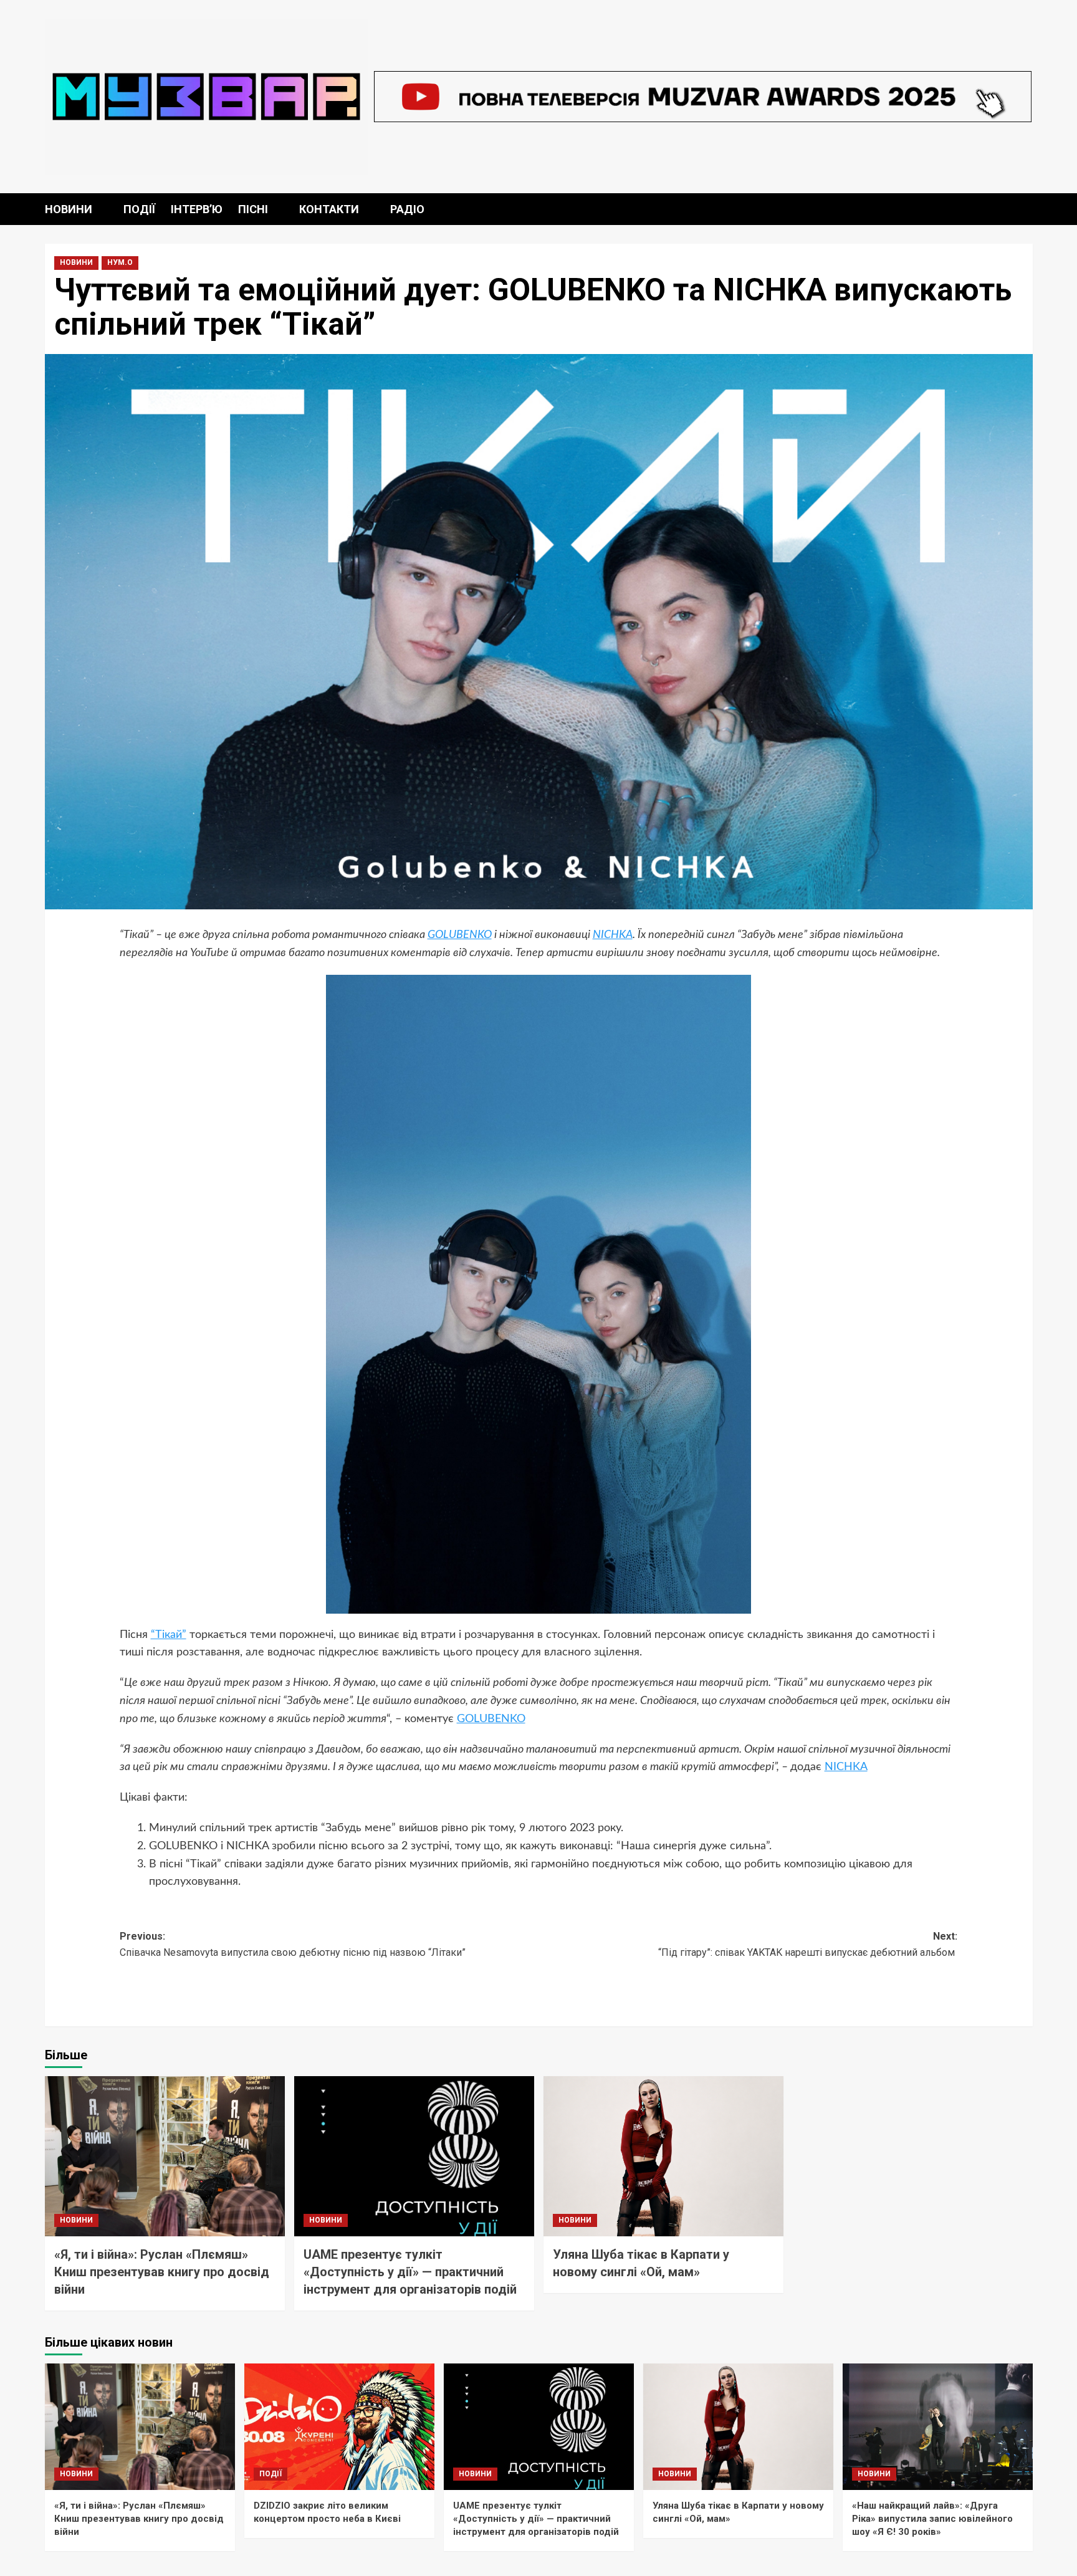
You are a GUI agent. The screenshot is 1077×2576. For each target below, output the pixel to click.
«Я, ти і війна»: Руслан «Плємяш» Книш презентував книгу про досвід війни (162, 2272)
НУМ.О (120, 262)
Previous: (293, 1944)
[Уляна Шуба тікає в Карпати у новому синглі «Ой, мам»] (663, 2156)
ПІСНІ (253, 209)
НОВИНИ (69, 209)
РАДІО (407, 209)
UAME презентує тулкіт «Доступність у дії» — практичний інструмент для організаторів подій (410, 2272)
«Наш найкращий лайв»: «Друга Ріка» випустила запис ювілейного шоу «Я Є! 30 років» (932, 2519)
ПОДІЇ (139, 209)
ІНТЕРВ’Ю (197, 209)
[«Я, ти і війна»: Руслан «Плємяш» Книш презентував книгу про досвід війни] (165, 2156)
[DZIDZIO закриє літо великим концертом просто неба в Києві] (339, 2427)
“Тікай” (169, 1635)
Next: (808, 1944)
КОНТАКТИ (329, 209)
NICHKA (613, 935)
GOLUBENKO (460, 935)
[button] (1025, 209)
